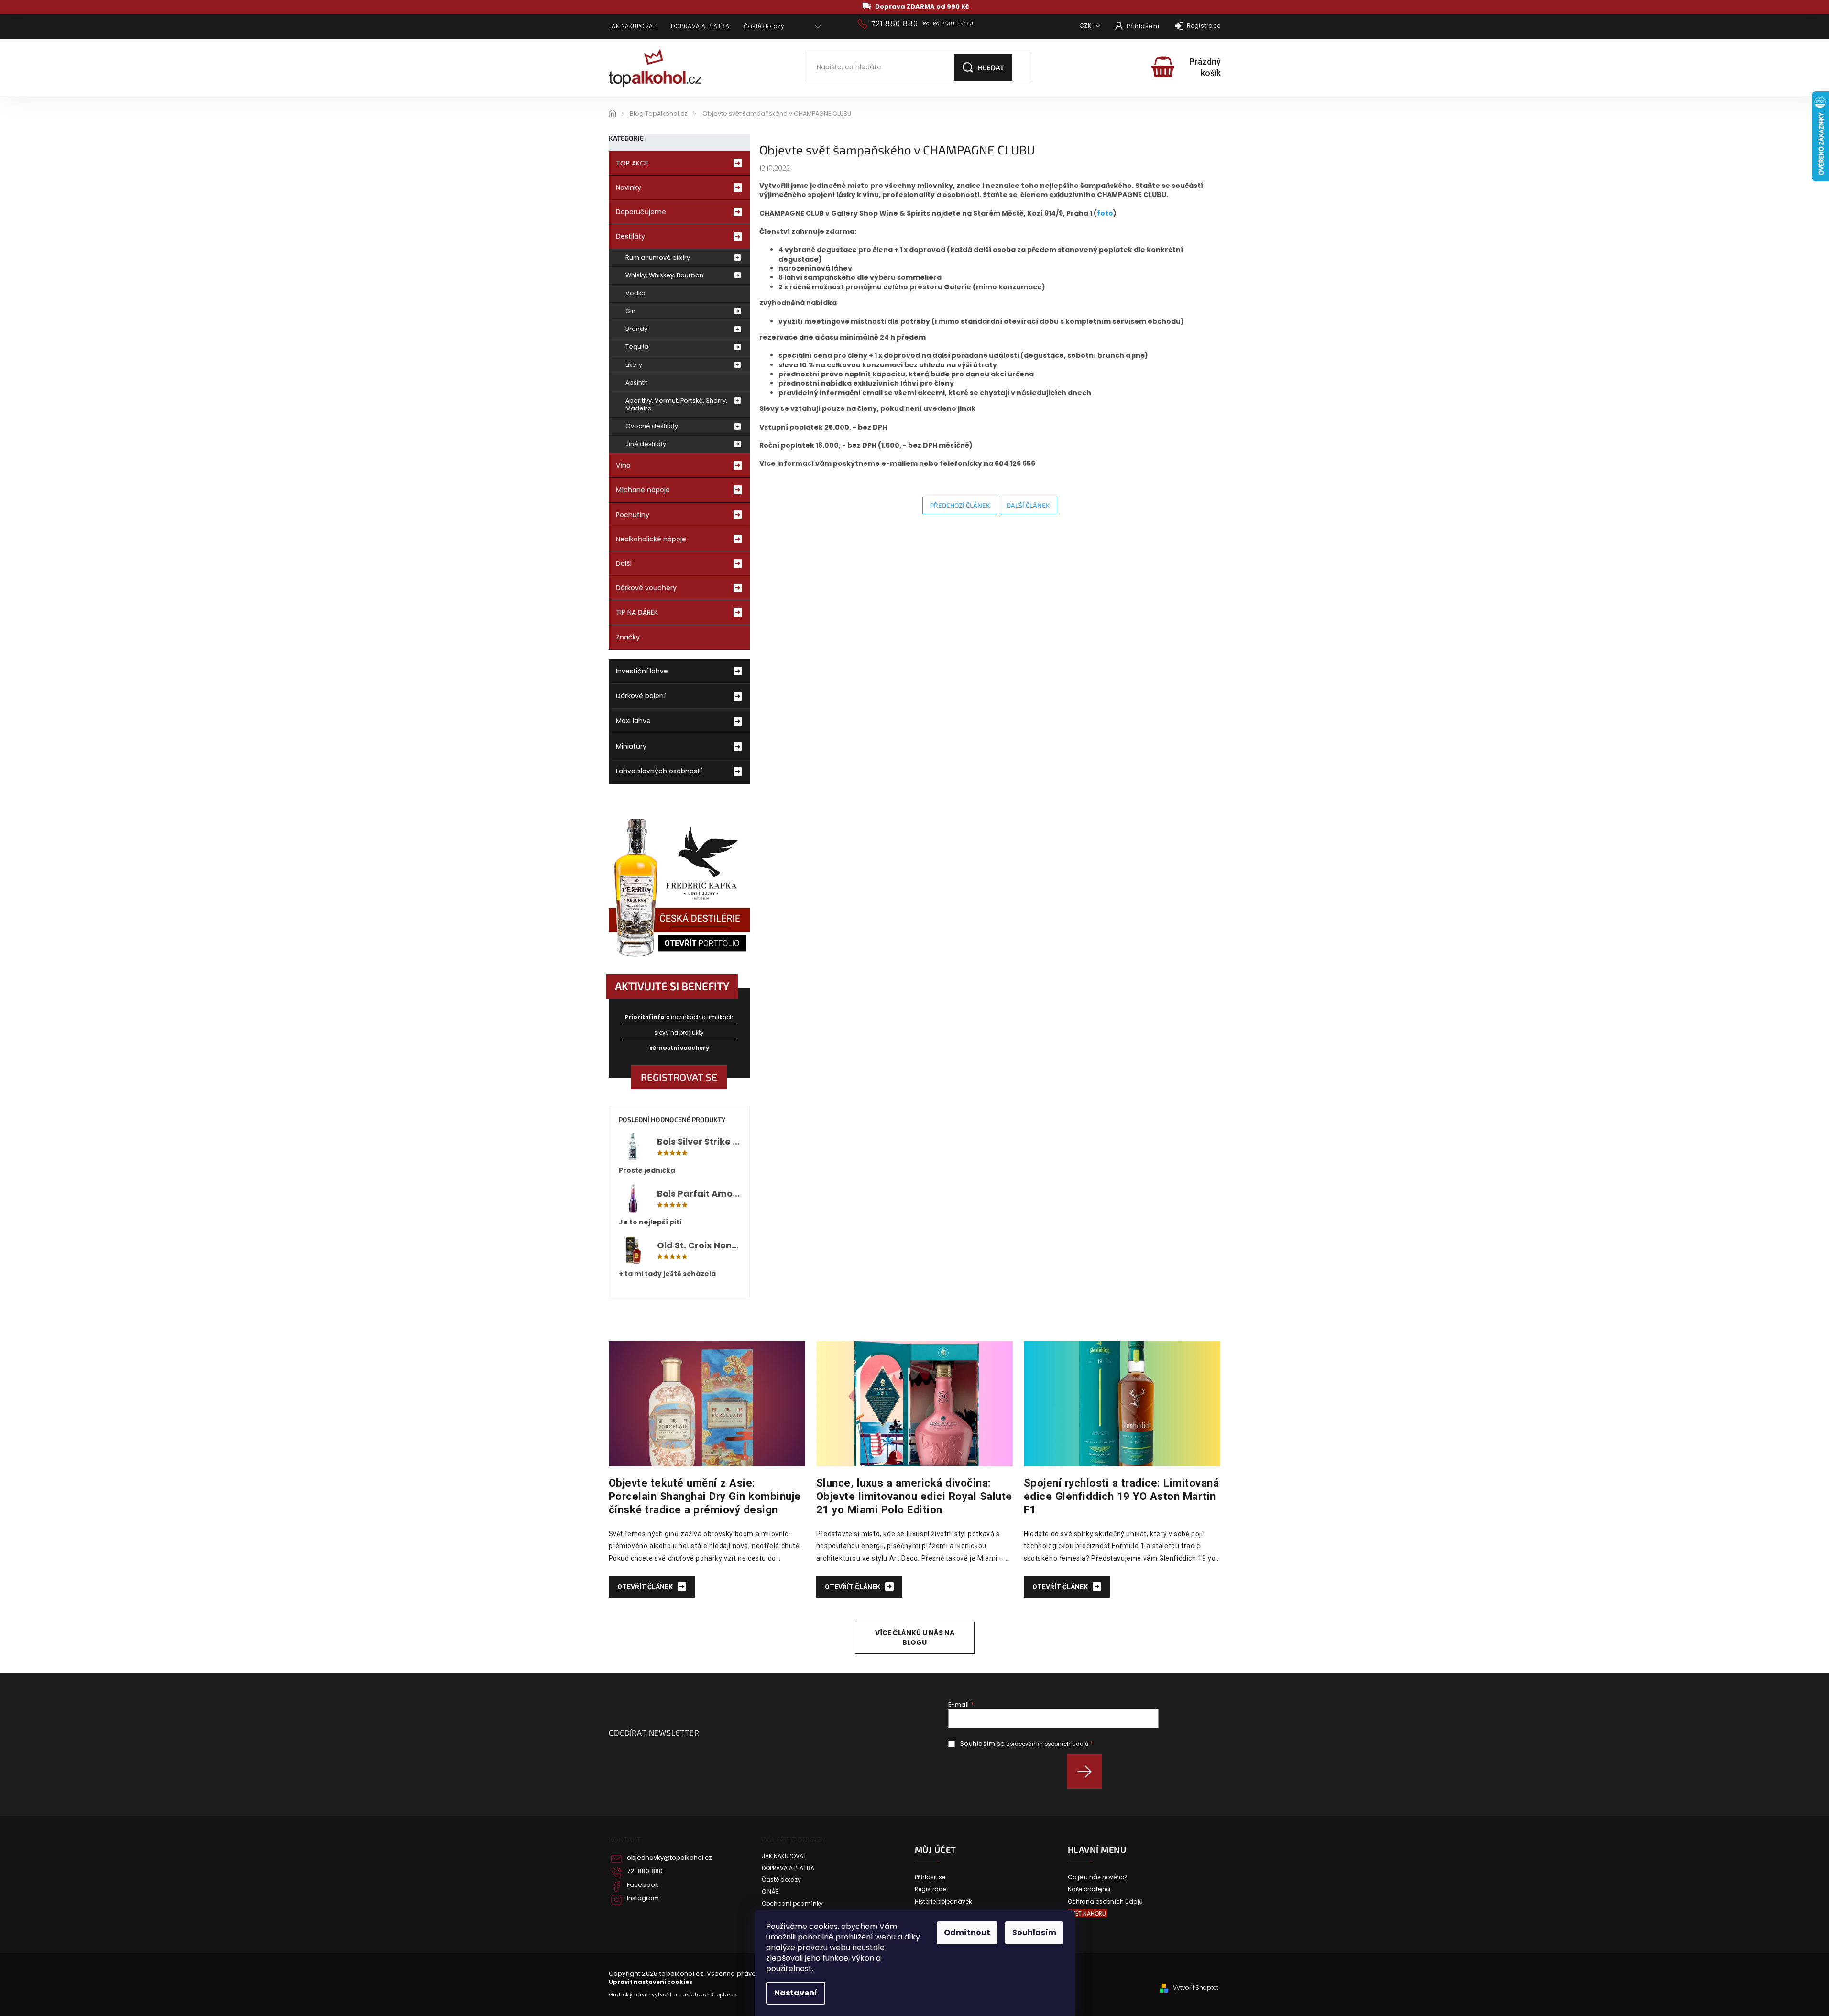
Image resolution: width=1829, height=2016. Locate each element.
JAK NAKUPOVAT (633, 26)
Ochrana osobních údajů (1105, 1902)
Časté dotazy (764, 26)
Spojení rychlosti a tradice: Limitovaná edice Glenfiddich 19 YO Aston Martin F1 (1122, 1496)
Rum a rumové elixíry (658, 258)
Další (624, 563)
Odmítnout (967, 1933)
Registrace (1204, 26)
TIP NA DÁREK (637, 612)
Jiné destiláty (646, 444)
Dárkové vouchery (646, 588)
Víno (623, 465)
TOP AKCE (632, 163)
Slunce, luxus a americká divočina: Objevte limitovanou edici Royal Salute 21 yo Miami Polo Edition (914, 1496)
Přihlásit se (1088, 1772)
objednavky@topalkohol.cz (669, 1858)
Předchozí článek (960, 505)
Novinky (629, 187)
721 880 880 (645, 1871)
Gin (630, 311)
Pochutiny (633, 515)
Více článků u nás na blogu (915, 1637)
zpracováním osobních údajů (1047, 1744)
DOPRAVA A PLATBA (700, 26)
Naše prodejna (1089, 1889)
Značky (628, 637)
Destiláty (630, 236)
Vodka (635, 293)
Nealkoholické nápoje (651, 539)
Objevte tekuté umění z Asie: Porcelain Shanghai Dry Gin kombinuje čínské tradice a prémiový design (705, 1496)
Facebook (643, 1885)
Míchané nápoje (643, 490)
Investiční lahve (642, 671)
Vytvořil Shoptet (1196, 1988)
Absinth (637, 382)
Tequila (637, 347)
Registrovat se (679, 1077)
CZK (1086, 26)
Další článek (1028, 505)
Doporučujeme (641, 212)
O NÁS (770, 1892)
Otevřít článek (646, 1587)
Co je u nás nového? (1098, 1877)
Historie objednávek (943, 1902)
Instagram (643, 1898)
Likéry (634, 365)
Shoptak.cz (723, 1995)
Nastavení (796, 1993)
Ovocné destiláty (652, 426)
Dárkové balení (641, 696)
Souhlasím (1034, 1933)
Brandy (636, 329)
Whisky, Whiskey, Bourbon (664, 275)
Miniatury (631, 746)
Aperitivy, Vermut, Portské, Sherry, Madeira (676, 404)
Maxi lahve (633, 721)
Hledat (991, 67)
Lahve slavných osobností (659, 771)
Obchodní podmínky (792, 1904)
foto (1105, 213)
